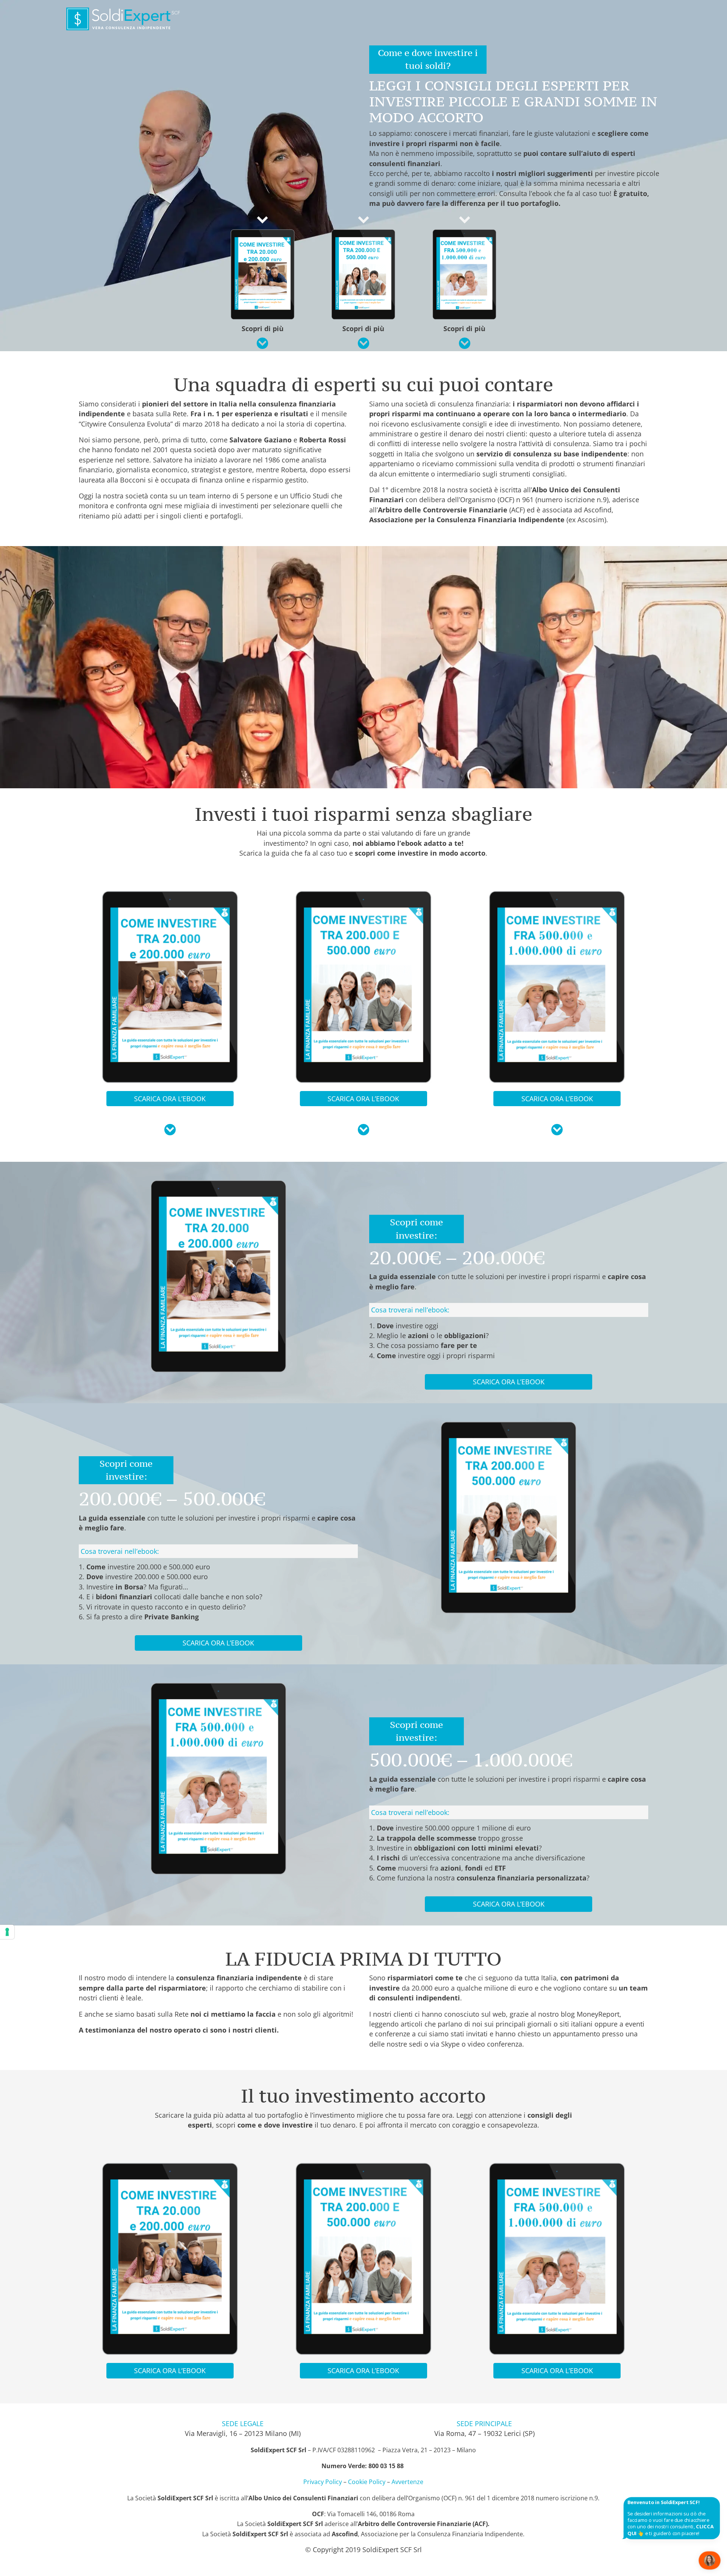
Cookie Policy (367, 2482)
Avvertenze (407, 2482)
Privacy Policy (323, 2482)
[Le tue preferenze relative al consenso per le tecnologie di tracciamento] (7, 1932)
